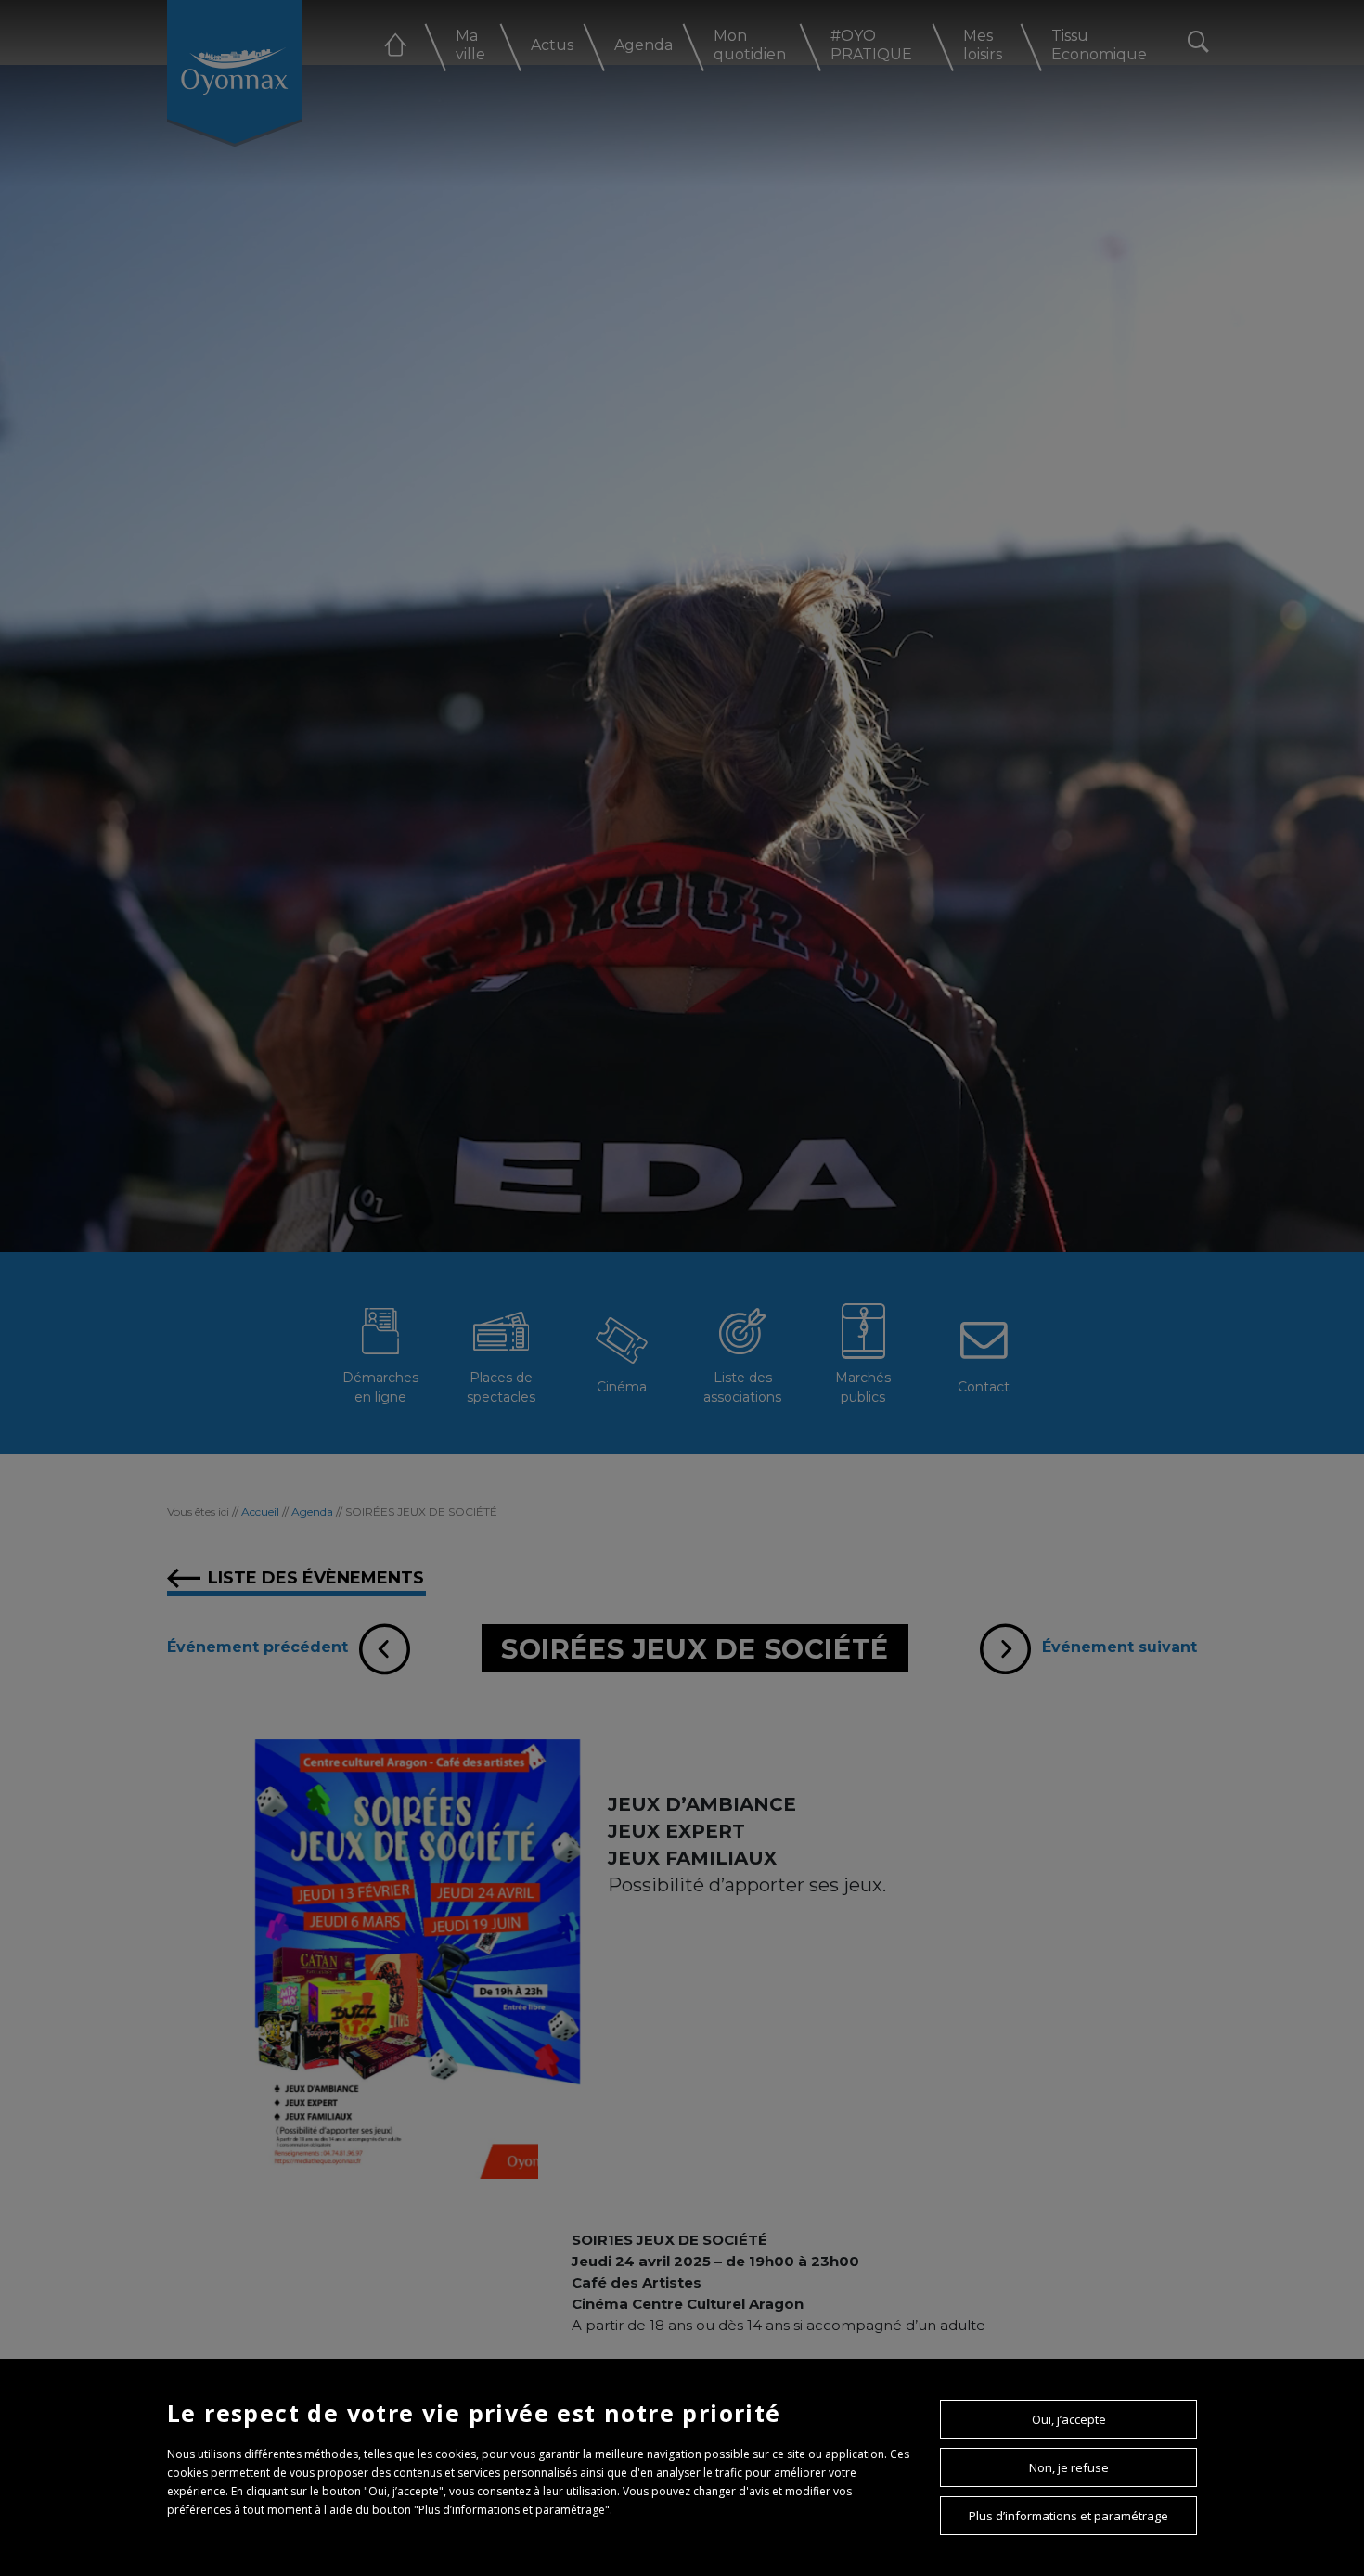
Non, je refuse (1069, 2467)
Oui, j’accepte (1069, 2419)
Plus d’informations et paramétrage (1068, 2516)
